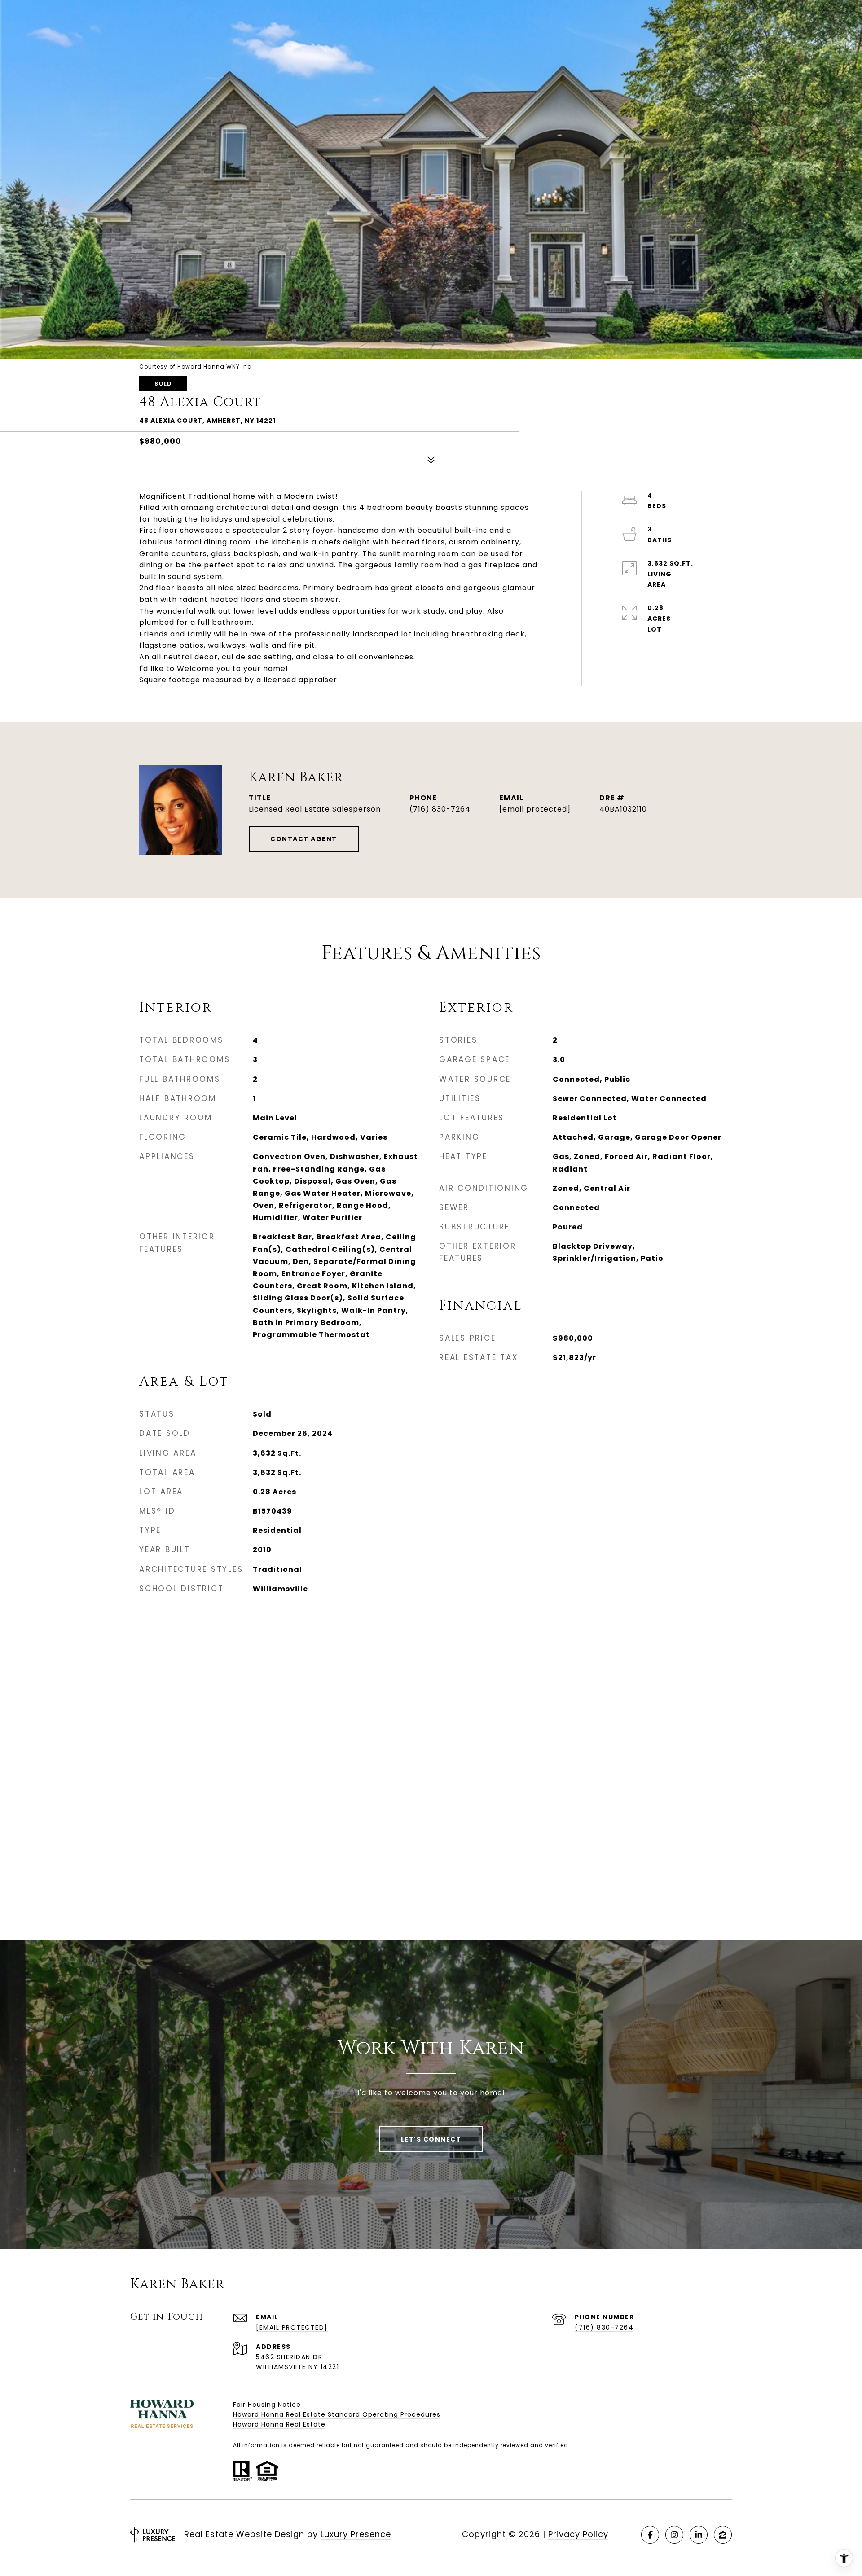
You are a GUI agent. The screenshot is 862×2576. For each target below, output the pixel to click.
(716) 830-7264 (440, 809)
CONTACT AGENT (304, 839)
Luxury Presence (356, 2534)
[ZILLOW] (723, 2535)
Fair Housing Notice (267, 2405)
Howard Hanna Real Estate (279, 2424)
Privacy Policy (578, 2534)
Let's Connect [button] (431, 2139)
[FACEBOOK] (650, 2535)
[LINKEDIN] (699, 2535)
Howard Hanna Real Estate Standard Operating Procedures (337, 2414)
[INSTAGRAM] (674, 2535)
